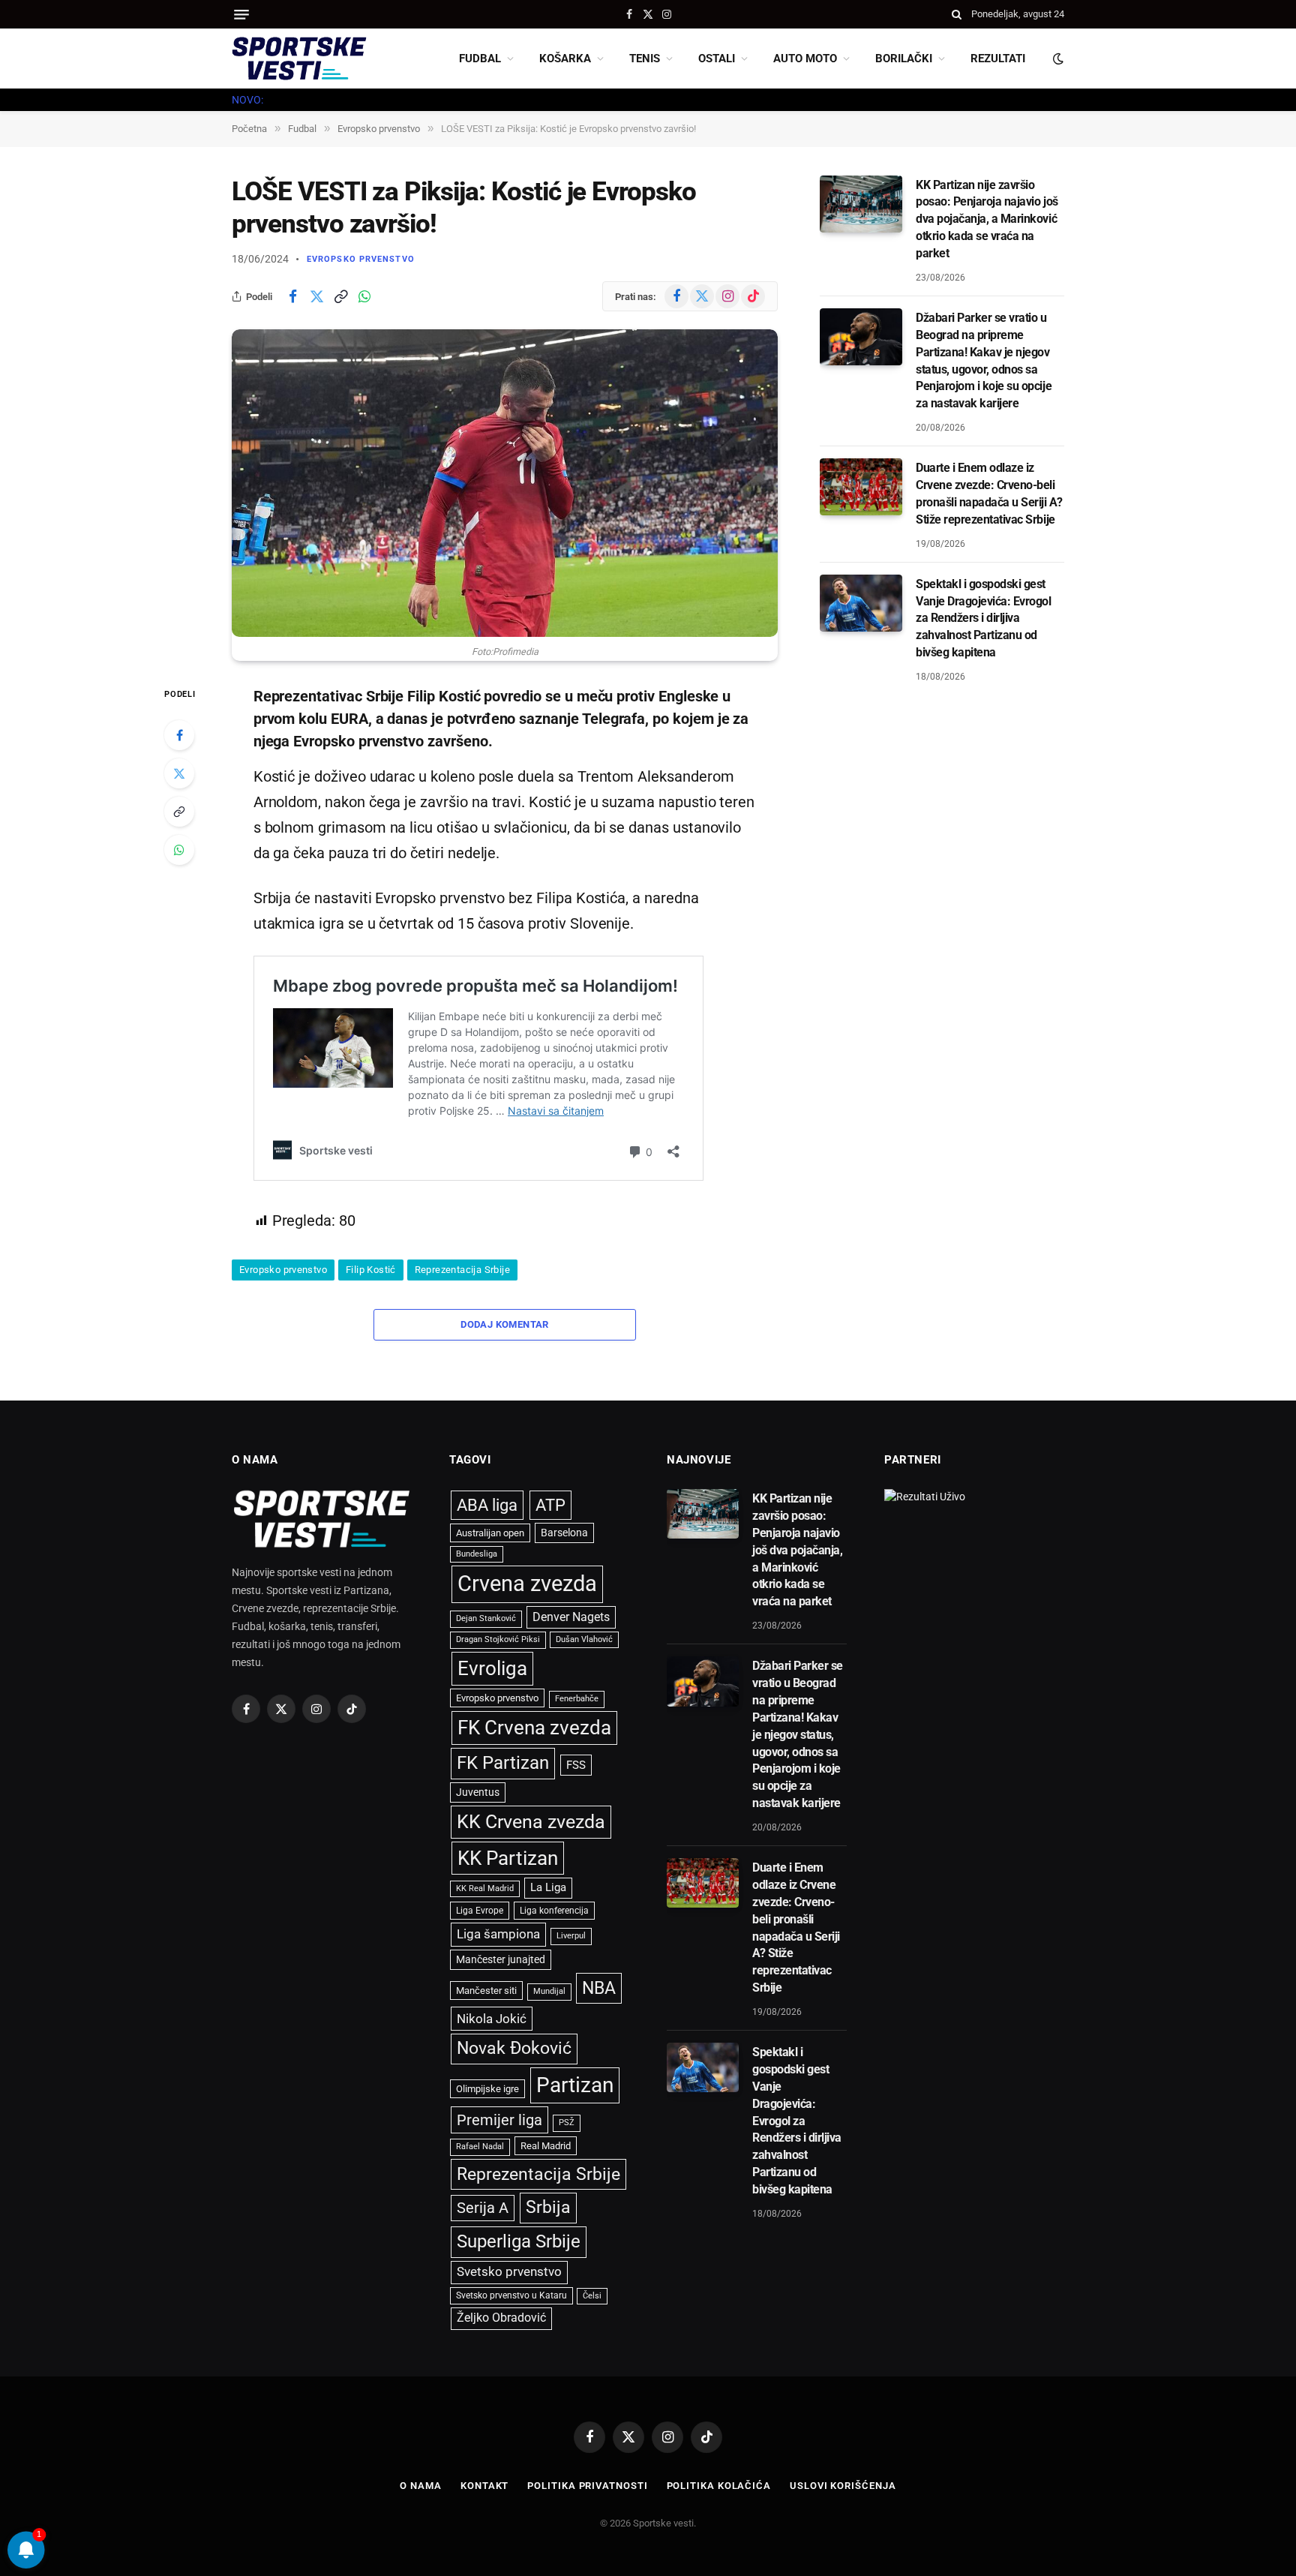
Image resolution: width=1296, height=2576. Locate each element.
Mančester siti (486, 1991)
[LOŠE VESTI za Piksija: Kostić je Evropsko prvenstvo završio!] (505, 483)
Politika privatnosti (587, 2486)
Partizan (575, 2085)
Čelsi (592, 2296)
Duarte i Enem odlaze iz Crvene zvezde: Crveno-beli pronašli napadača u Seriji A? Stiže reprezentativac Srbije (989, 494)
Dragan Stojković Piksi (498, 1639)
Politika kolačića (719, 2486)
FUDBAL (480, 59)
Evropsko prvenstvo (361, 259)
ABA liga (487, 1505)
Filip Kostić (371, 1270)
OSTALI (717, 59)
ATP (550, 1505)
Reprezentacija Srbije (462, 1270)
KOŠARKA (565, 59)
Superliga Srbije (519, 2241)
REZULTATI (998, 59)
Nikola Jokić (492, 2019)
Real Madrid (546, 2146)
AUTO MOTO (805, 59)
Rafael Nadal (480, 2147)
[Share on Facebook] (292, 296)
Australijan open (490, 1533)
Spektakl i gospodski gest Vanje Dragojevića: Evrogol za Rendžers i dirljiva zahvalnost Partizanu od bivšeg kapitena (984, 618)
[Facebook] (179, 735)
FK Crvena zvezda (534, 1728)
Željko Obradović (501, 2318)
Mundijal (549, 1991)
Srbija (548, 2207)
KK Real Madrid (485, 1888)
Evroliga (492, 1668)
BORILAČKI (904, 59)
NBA (599, 1988)
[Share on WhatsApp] (364, 296)
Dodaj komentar (504, 1324)
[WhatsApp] (179, 850)
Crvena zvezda (527, 1584)
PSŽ (567, 2123)
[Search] (957, 14)
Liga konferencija (554, 1911)
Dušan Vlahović (584, 1639)
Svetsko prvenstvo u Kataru (511, 2295)
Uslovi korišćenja (843, 2486)
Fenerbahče (577, 1699)
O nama (420, 2486)
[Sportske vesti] (299, 59)
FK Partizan (503, 1763)
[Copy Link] (340, 296)
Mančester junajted (501, 1959)
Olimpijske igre (487, 2089)
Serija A (483, 2208)
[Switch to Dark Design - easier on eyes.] (1057, 59)
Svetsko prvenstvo (509, 2272)
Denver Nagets (571, 1617)
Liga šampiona (498, 1934)
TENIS (645, 59)
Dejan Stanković (486, 1618)
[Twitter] (179, 773)
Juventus (478, 1792)
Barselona (564, 1533)
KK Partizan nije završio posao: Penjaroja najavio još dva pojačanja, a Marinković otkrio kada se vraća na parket (987, 219)
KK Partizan (508, 1858)
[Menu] (241, 15)
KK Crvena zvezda (531, 1822)
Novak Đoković (514, 2048)
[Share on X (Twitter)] (316, 296)
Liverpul (571, 1936)
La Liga (548, 1887)
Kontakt (484, 2486)
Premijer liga (499, 2120)
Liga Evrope (480, 1911)
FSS (576, 1765)
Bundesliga (477, 1554)
